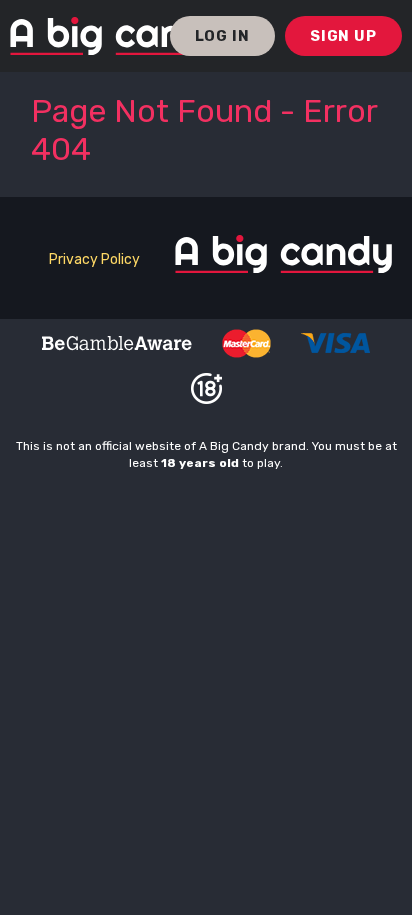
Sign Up (343, 36)
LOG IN (222, 36)
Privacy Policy (94, 259)
